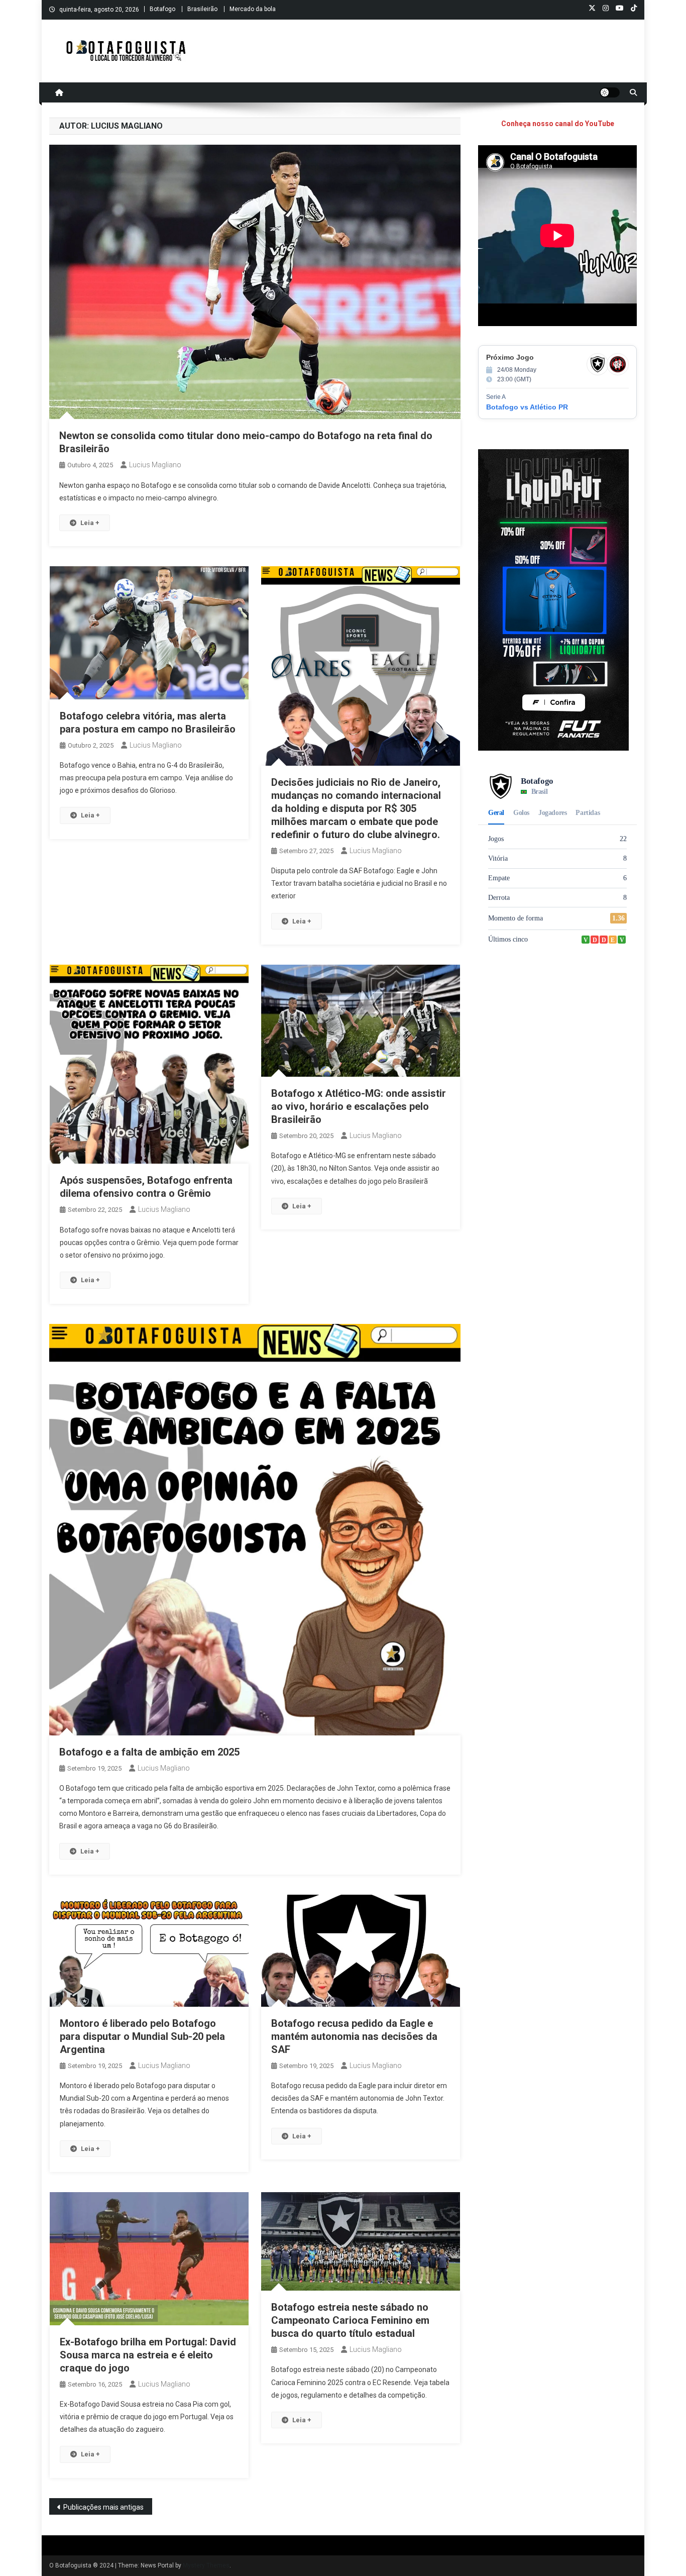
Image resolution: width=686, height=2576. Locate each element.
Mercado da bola (253, 9)
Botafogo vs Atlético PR (527, 407)
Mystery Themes (206, 2565)
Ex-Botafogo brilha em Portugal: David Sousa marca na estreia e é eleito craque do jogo (148, 2355)
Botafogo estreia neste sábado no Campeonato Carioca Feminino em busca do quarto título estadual (350, 2320)
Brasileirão (202, 9)
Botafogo (162, 9)
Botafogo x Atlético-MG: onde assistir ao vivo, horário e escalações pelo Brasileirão (359, 1106)
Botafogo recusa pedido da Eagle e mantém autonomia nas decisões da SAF (354, 2036)
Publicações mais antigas (103, 2507)
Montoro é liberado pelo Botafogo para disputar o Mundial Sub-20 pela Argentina (142, 2036)
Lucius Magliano (155, 465)
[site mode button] (610, 92)
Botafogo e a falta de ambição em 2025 (149, 1752)
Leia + (90, 523)
